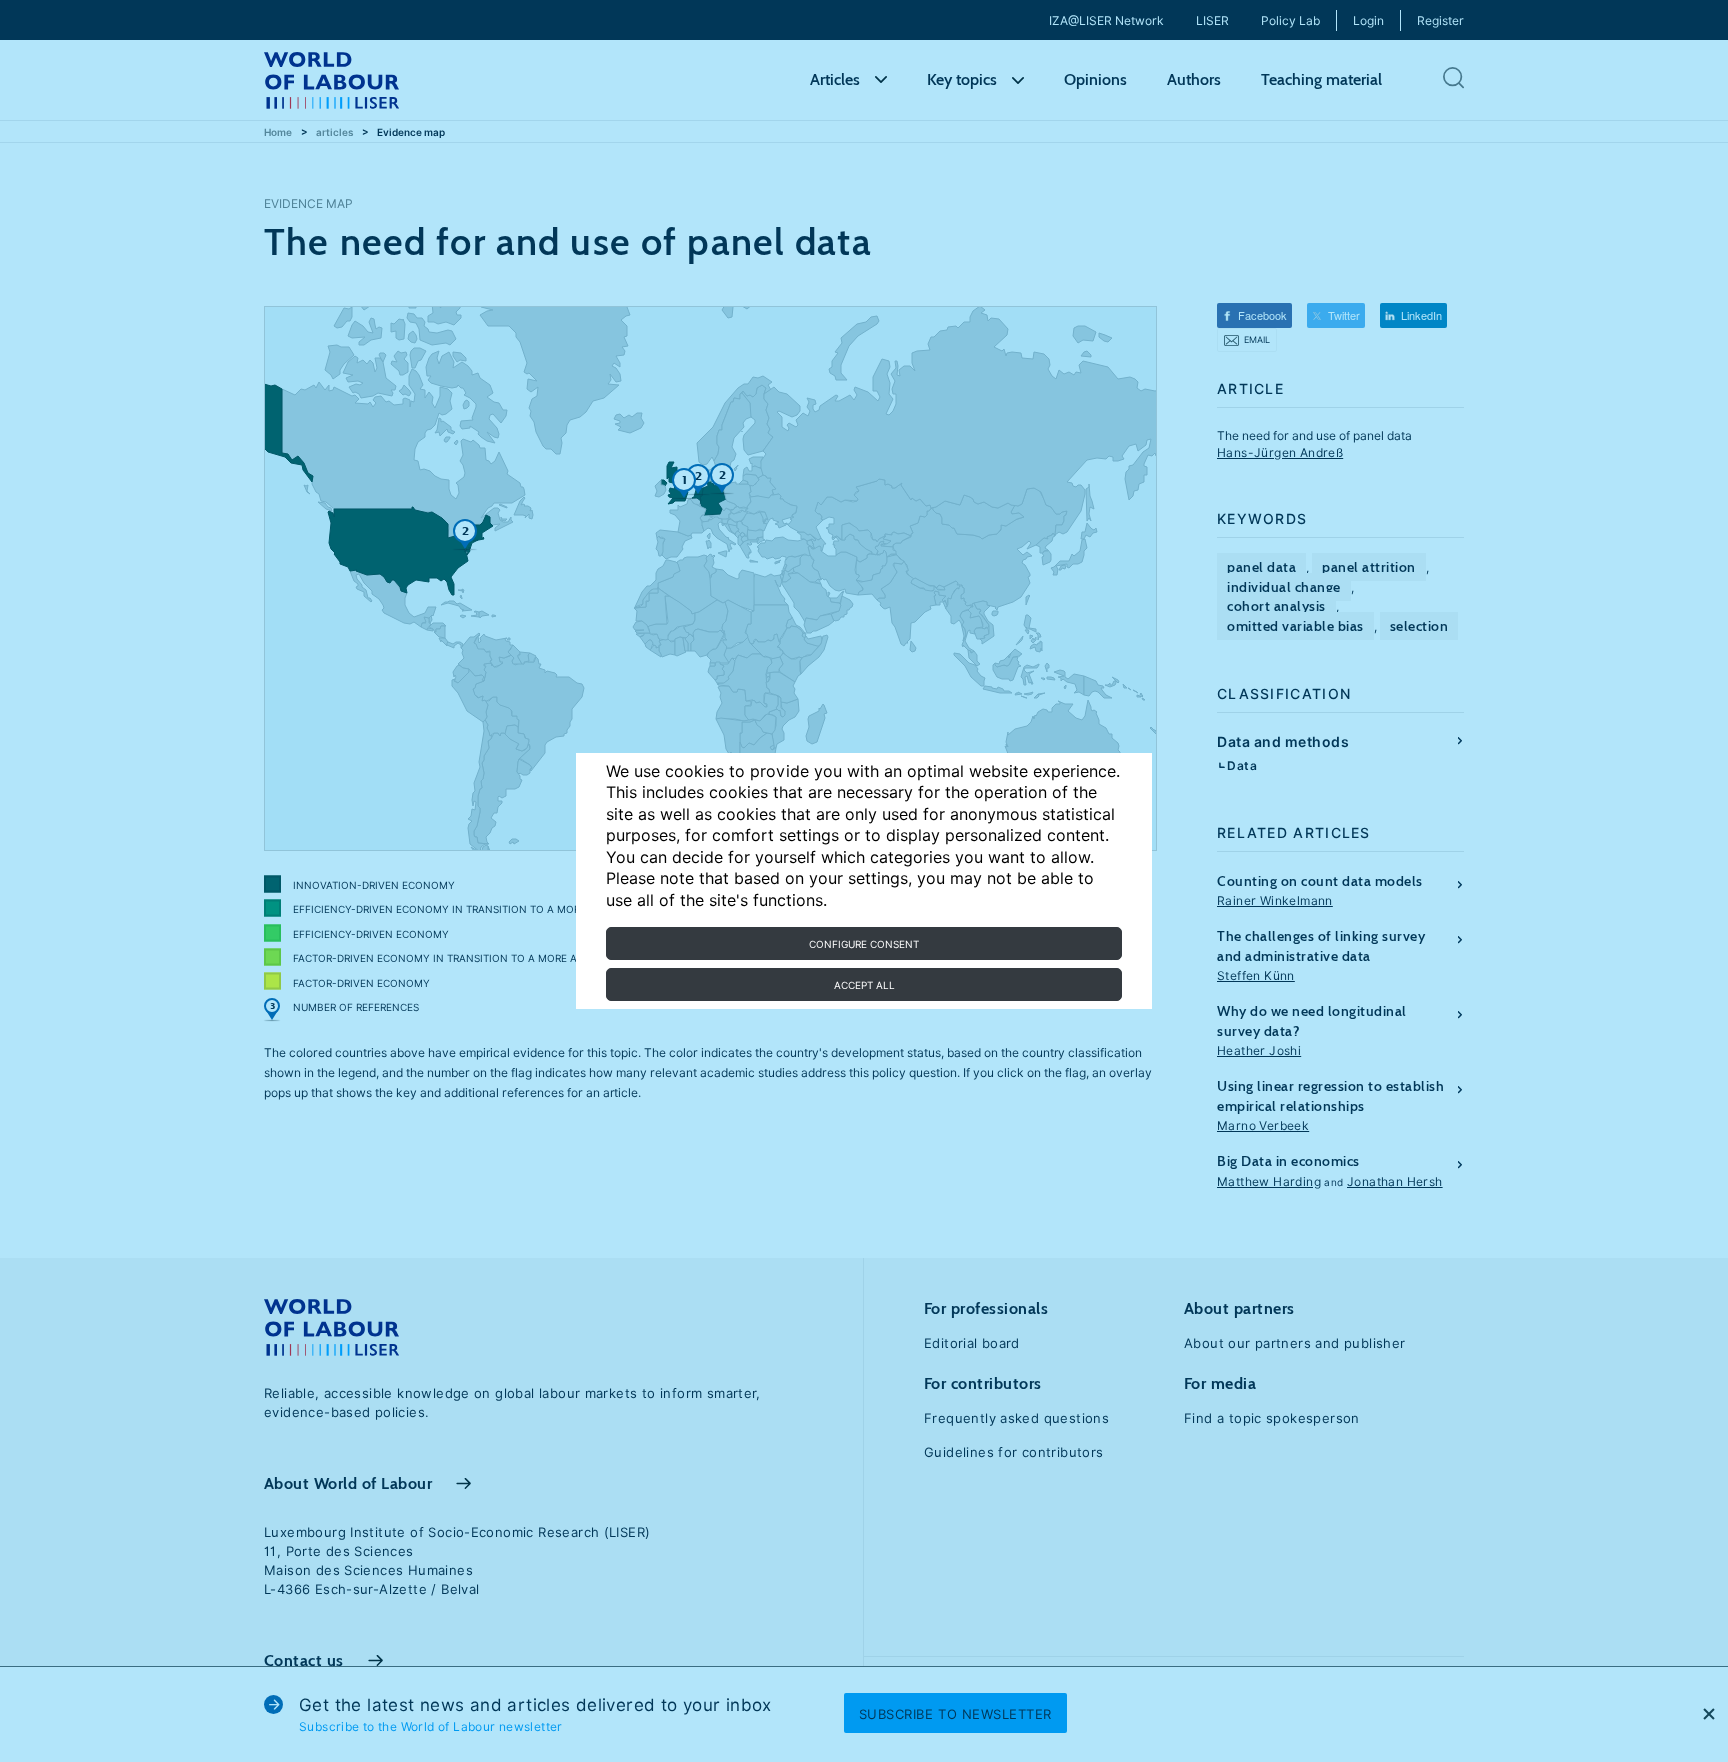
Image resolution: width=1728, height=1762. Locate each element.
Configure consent (864, 944)
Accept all (864, 985)
